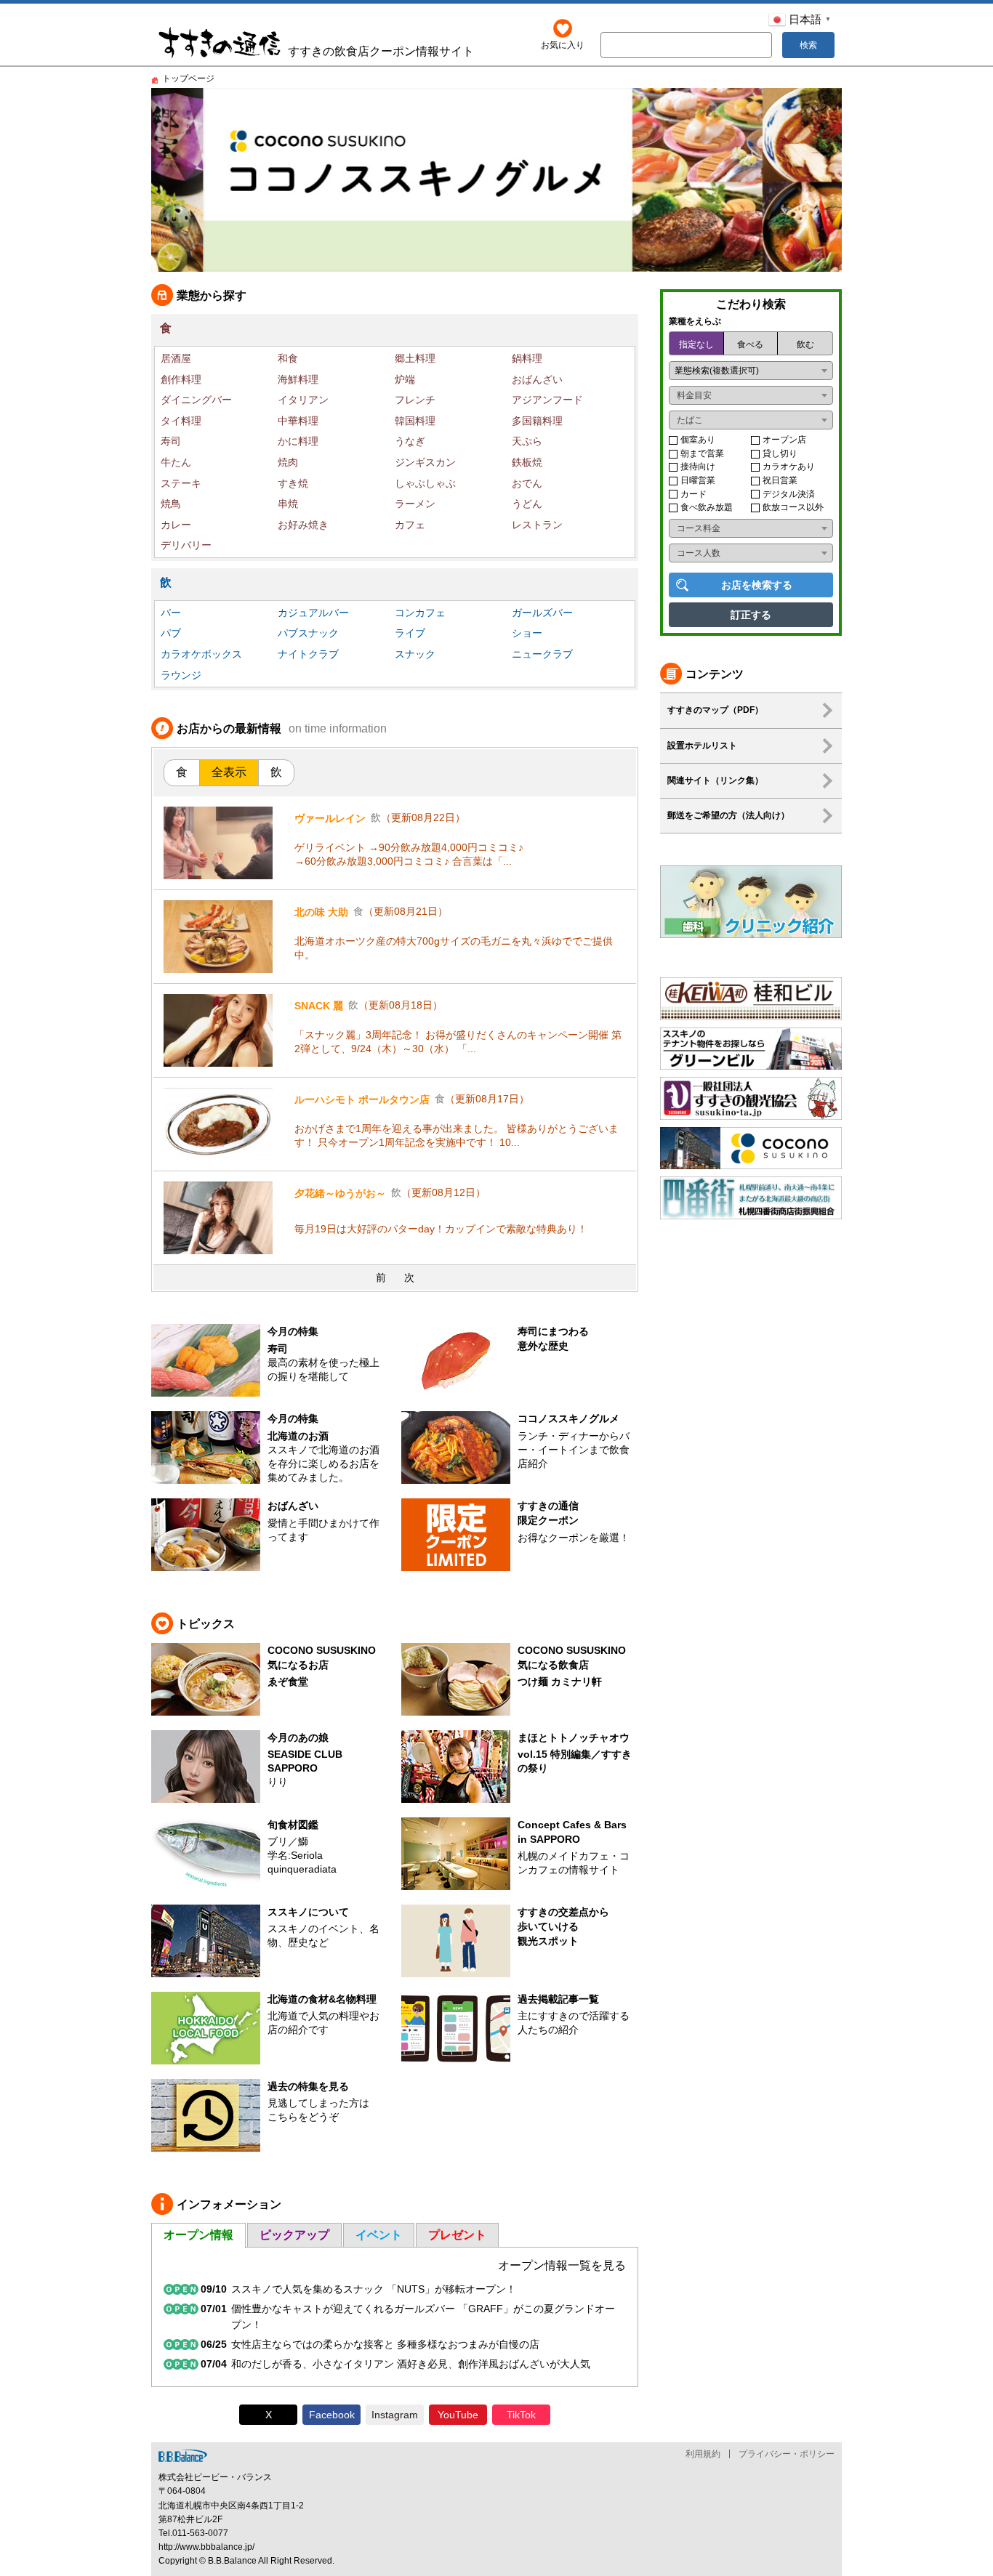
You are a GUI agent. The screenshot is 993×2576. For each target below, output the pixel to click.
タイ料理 (181, 421)
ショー (527, 633)
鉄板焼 (527, 462)
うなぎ (410, 441)
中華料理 (298, 421)
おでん (527, 483)
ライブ (410, 633)
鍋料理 (527, 358)
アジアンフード (547, 400)
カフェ (410, 525)
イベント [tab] (379, 2235)
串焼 (288, 504)
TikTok (521, 2415)
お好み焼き (303, 525)
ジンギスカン (425, 462)
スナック (415, 654)
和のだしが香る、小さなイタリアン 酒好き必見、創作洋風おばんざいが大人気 (411, 2364)
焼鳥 (171, 504)
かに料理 (298, 441)
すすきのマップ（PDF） (715, 710)
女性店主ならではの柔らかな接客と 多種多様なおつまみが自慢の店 (385, 2344)
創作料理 (181, 379)
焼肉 (288, 462)
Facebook (332, 2415)
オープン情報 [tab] (198, 2235)
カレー (176, 525)
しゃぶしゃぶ (425, 483)
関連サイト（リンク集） (715, 780)
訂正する (751, 615)
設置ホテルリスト (702, 746)
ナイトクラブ (308, 654)
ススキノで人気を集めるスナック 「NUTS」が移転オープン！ (374, 2289)
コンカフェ (420, 613)
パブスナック (308, 633)
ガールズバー (542, 613)
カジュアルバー (313, 613)
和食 (288, 358)
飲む (805, 344)
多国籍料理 (537, 421)
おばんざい (537, 379)
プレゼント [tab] (457, 2235)
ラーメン (415, 504)
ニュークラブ (542, 654)
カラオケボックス (201, 654)
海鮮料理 (298, 379)
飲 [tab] (276, 772)
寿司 (171, 441)
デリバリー (186, 545)
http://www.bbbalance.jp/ (206, 2547)
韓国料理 (415, 421)
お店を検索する (757, 585)
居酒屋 (176, 358)
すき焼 (293, 483)
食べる (750, 344)
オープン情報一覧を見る (562, 2265)
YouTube (458, 2415)
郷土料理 (415, 358)
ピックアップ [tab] (294, 2235)
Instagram (395, 2415)
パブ (171, 633)
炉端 (405, 379)
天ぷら (527, 441)
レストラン (537, 525)
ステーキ (181, 483)
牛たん (176, 462)
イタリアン (303, 400)
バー (171, 613)
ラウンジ (181, 675)
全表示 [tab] (229, 772)
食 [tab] (182, 772)
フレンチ (415, 400)
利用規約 (703, 2454)
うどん (527, 504)
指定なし (696, 344)
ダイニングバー (196, 400)
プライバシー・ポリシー (787, 2454)
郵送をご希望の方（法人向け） (728, 815)
